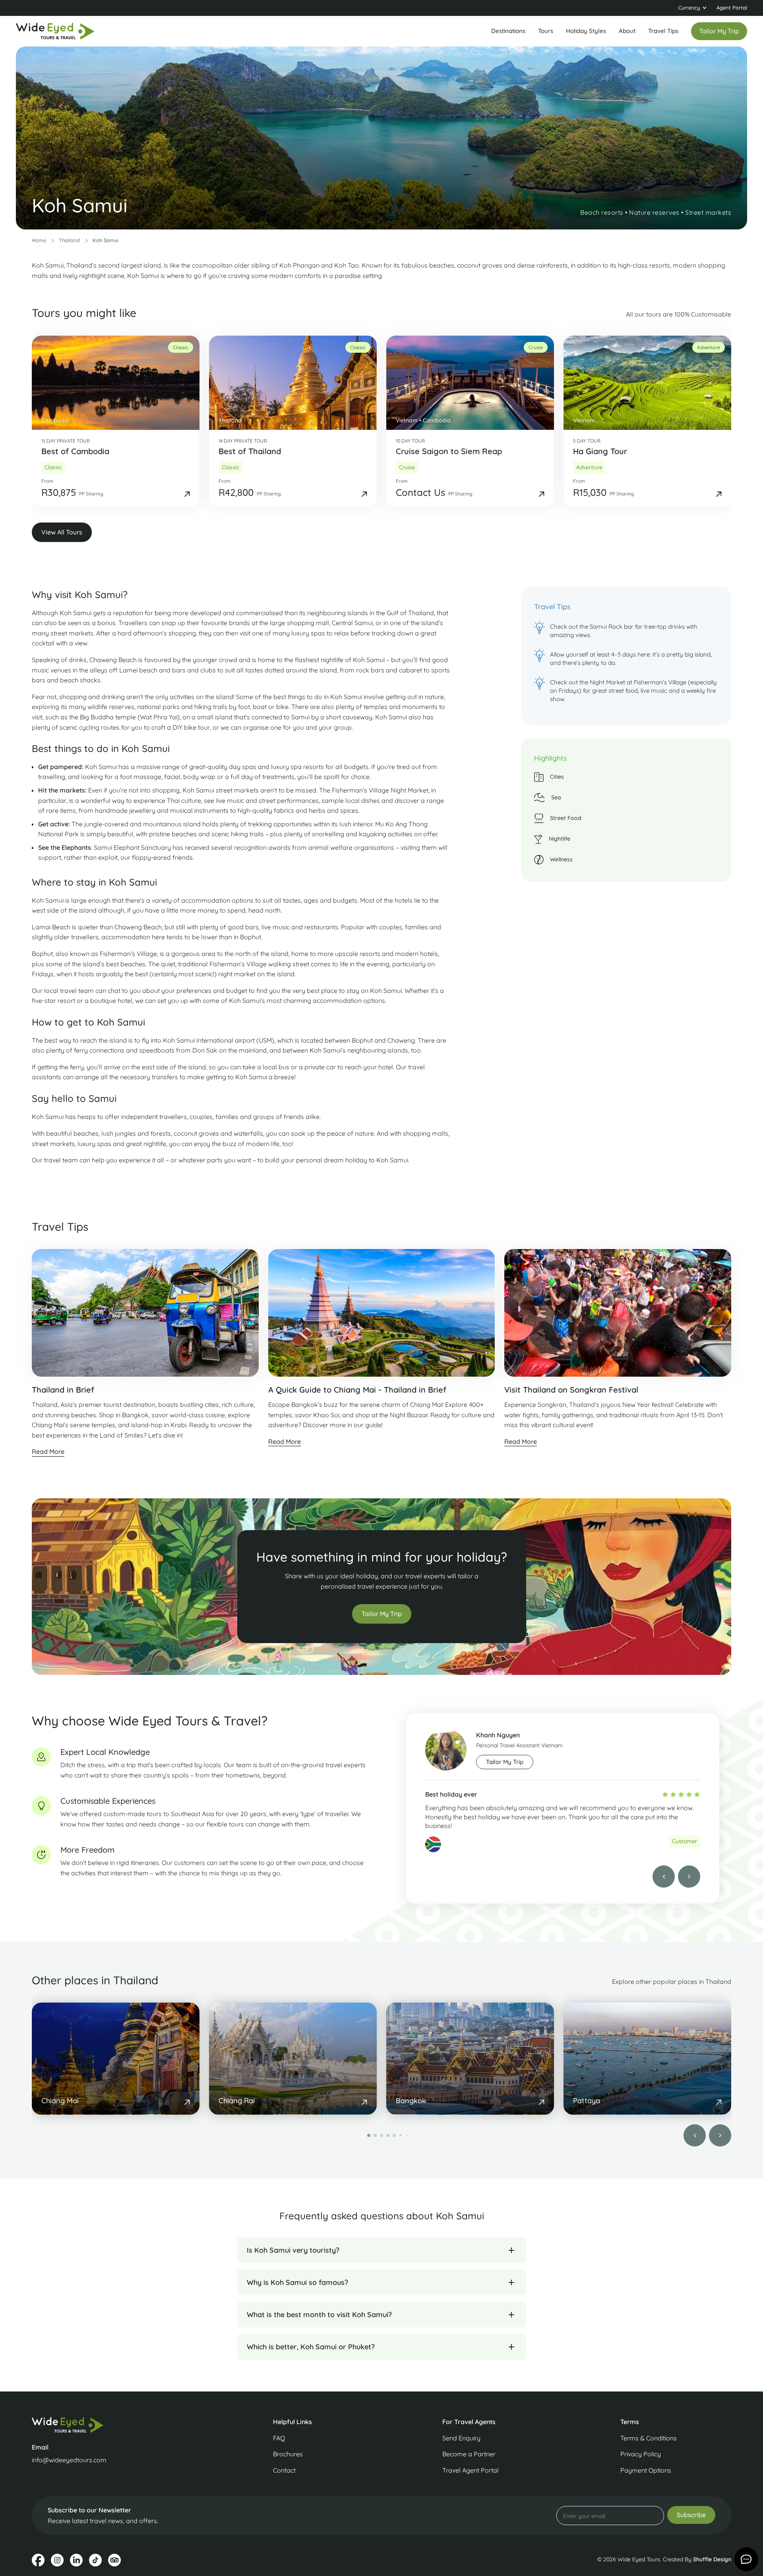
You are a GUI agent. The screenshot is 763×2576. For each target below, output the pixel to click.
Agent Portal (732, 8)
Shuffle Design (712, 2559)
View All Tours (62, 532)
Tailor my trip (719, 31)
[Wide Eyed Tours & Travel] (114, 2425)
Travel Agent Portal (471, 2470)
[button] (693, 8)
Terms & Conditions (649, 2438)
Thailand (69, 240)
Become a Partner (469, 2454)
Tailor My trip (505, 1762)
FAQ (279, 2438)
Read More (48, 1452)
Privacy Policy (641, 2454)
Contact (284, 2470)
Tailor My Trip (382, 1614)
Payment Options (646, 2470)
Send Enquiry (461, 2438)
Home (39, 240)
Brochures (288, 2454)
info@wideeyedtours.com (69, 2460)
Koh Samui (106, 240)
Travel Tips (663, 31)
